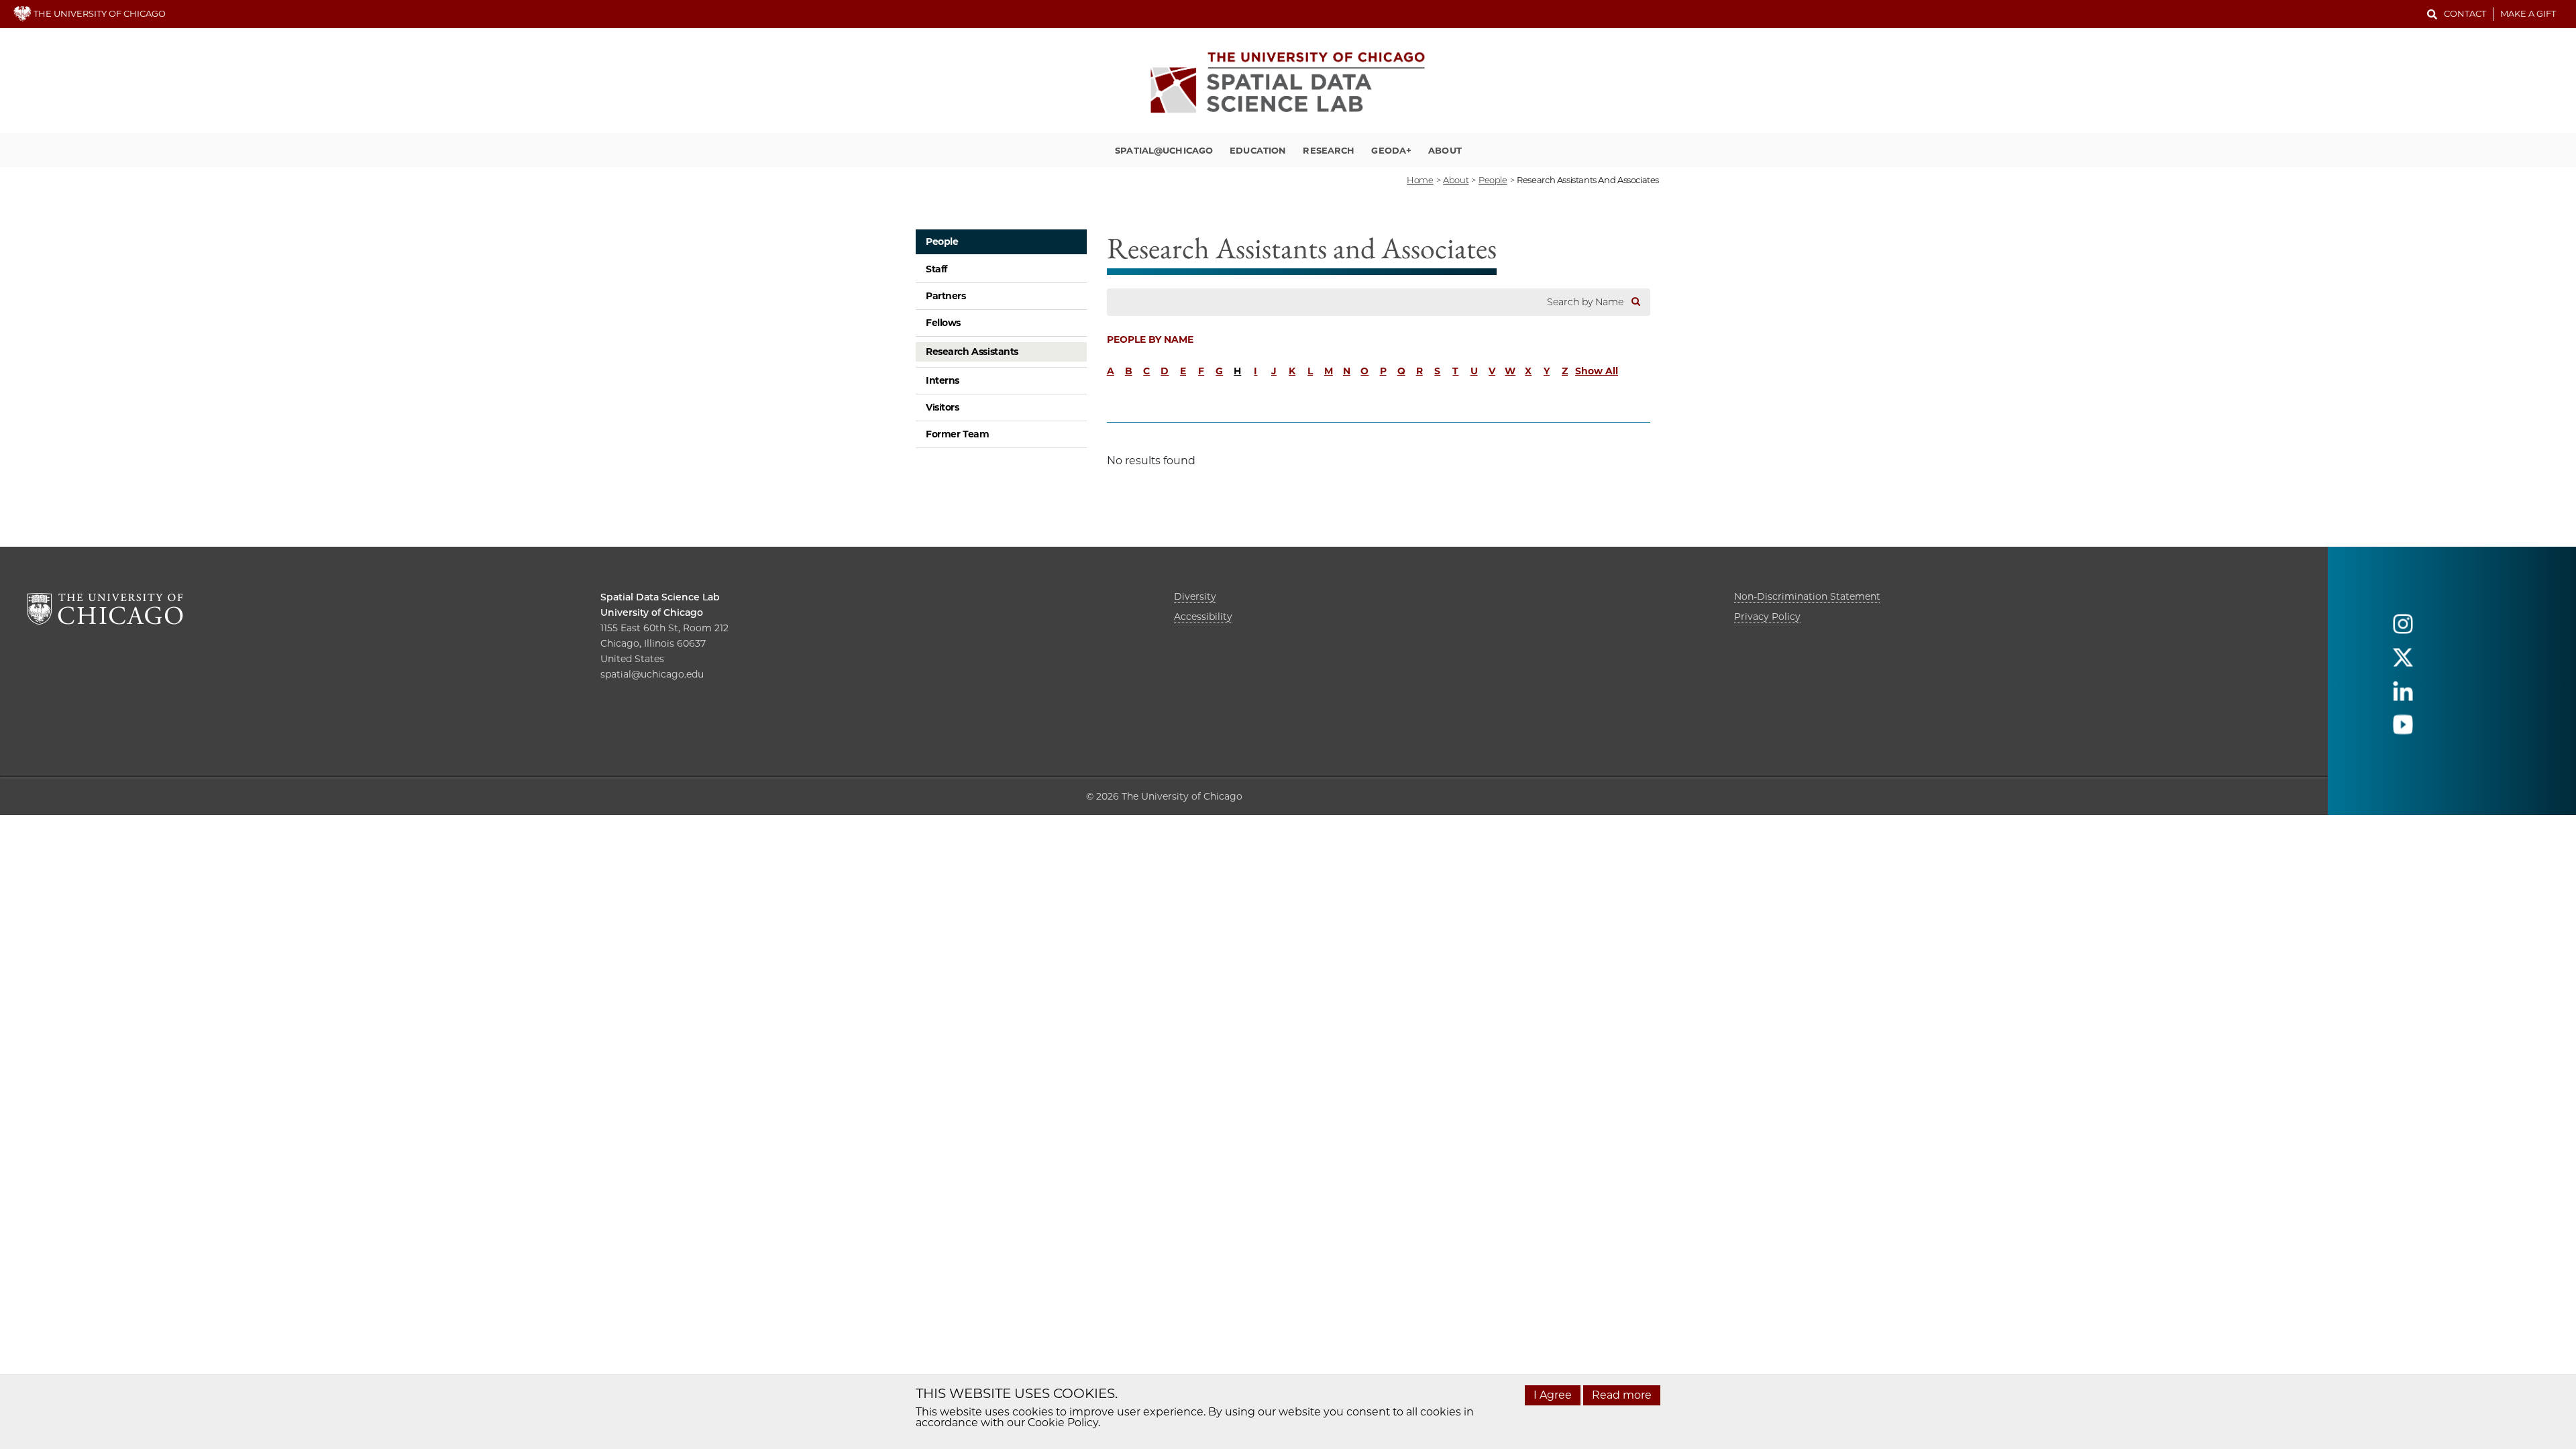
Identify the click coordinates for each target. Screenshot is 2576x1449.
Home (1420, 180)
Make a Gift (2528, 13)
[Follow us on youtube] (2403, 730)
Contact (2465, 13)
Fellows (943, 323)
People (942, 241)
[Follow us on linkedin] (2403, 697)
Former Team (957, 434)
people (1493, 180)
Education (1258, 150)
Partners (946, 296)
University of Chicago (652, 612)
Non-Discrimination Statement (1807, 596)
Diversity (1195, 596)
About (1445, 150)
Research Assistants (972, 352)
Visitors (943, 407)
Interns (943, 380)
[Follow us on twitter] (2403, 663)
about (1456, 180)
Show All (1597, 371)
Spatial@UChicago (1164, 150)
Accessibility (1203, 616)
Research (1329, 150)
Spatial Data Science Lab (660, 597)
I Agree (1553, 1395)
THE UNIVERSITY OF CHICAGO (99, 13)
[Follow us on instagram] (2403, 630)
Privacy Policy (1767, 616)
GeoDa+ (1391, 150)
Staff (936, 269)
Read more (1622, 1395)
